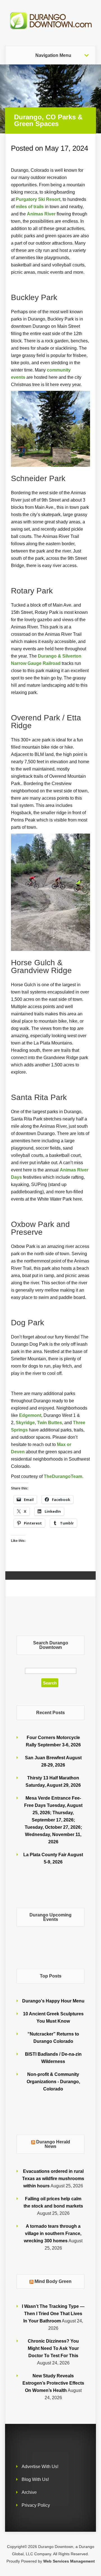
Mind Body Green (53, 2281)
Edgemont (30, 1415)
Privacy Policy (36, 2505)
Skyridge (25, 1422)
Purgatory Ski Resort (38, 199)
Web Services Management (69, 2561)
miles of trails (30, 206)
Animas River (41, 214)
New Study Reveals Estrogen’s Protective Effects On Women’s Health (53, 2383)
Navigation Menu (53, 55)
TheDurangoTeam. (64, 1476)
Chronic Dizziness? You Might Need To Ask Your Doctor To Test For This (53, 2348)
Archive (29, 2492)
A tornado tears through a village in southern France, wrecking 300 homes (53, 2233)
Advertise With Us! (40, 2467)
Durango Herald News (53, 2144)
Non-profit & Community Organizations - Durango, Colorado (53, 2082)
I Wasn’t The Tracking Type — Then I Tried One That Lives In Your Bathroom (53, 2314)
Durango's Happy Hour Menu (53, 2001)
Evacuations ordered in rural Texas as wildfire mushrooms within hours (53, 2179)
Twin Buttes (50, 1422)
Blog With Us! (35, 2479)
